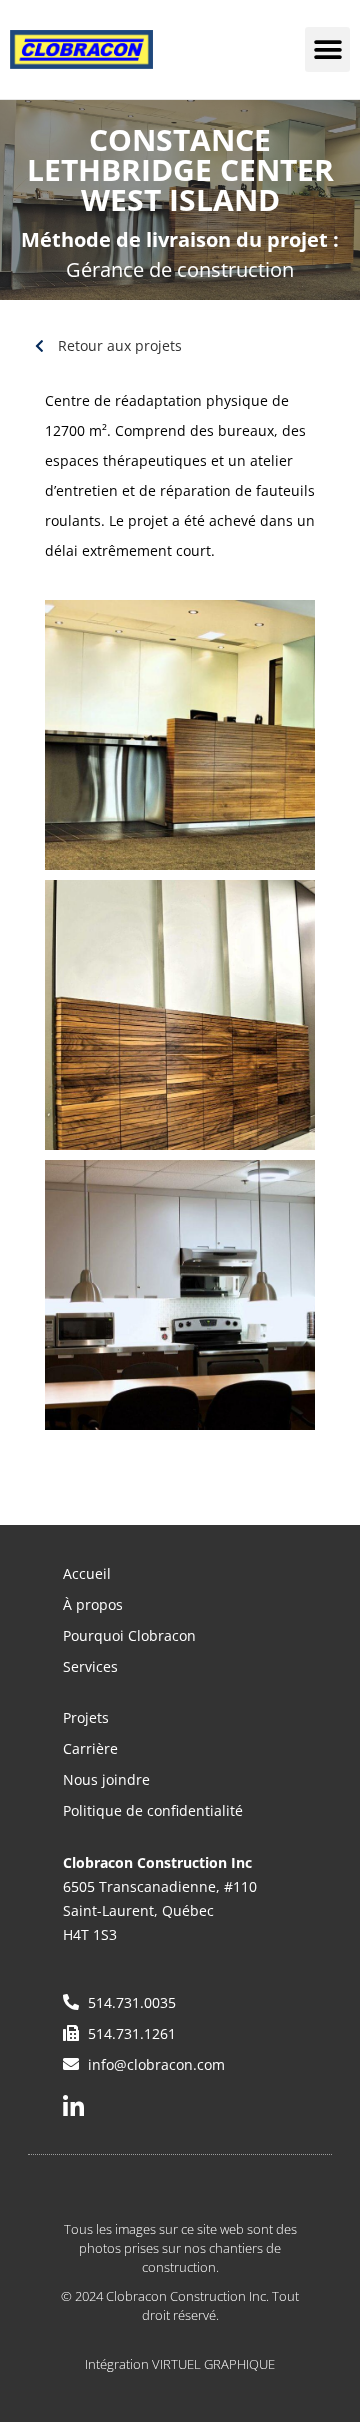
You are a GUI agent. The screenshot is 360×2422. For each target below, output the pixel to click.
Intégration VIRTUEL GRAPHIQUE (180, 2364)
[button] (327, 49)
